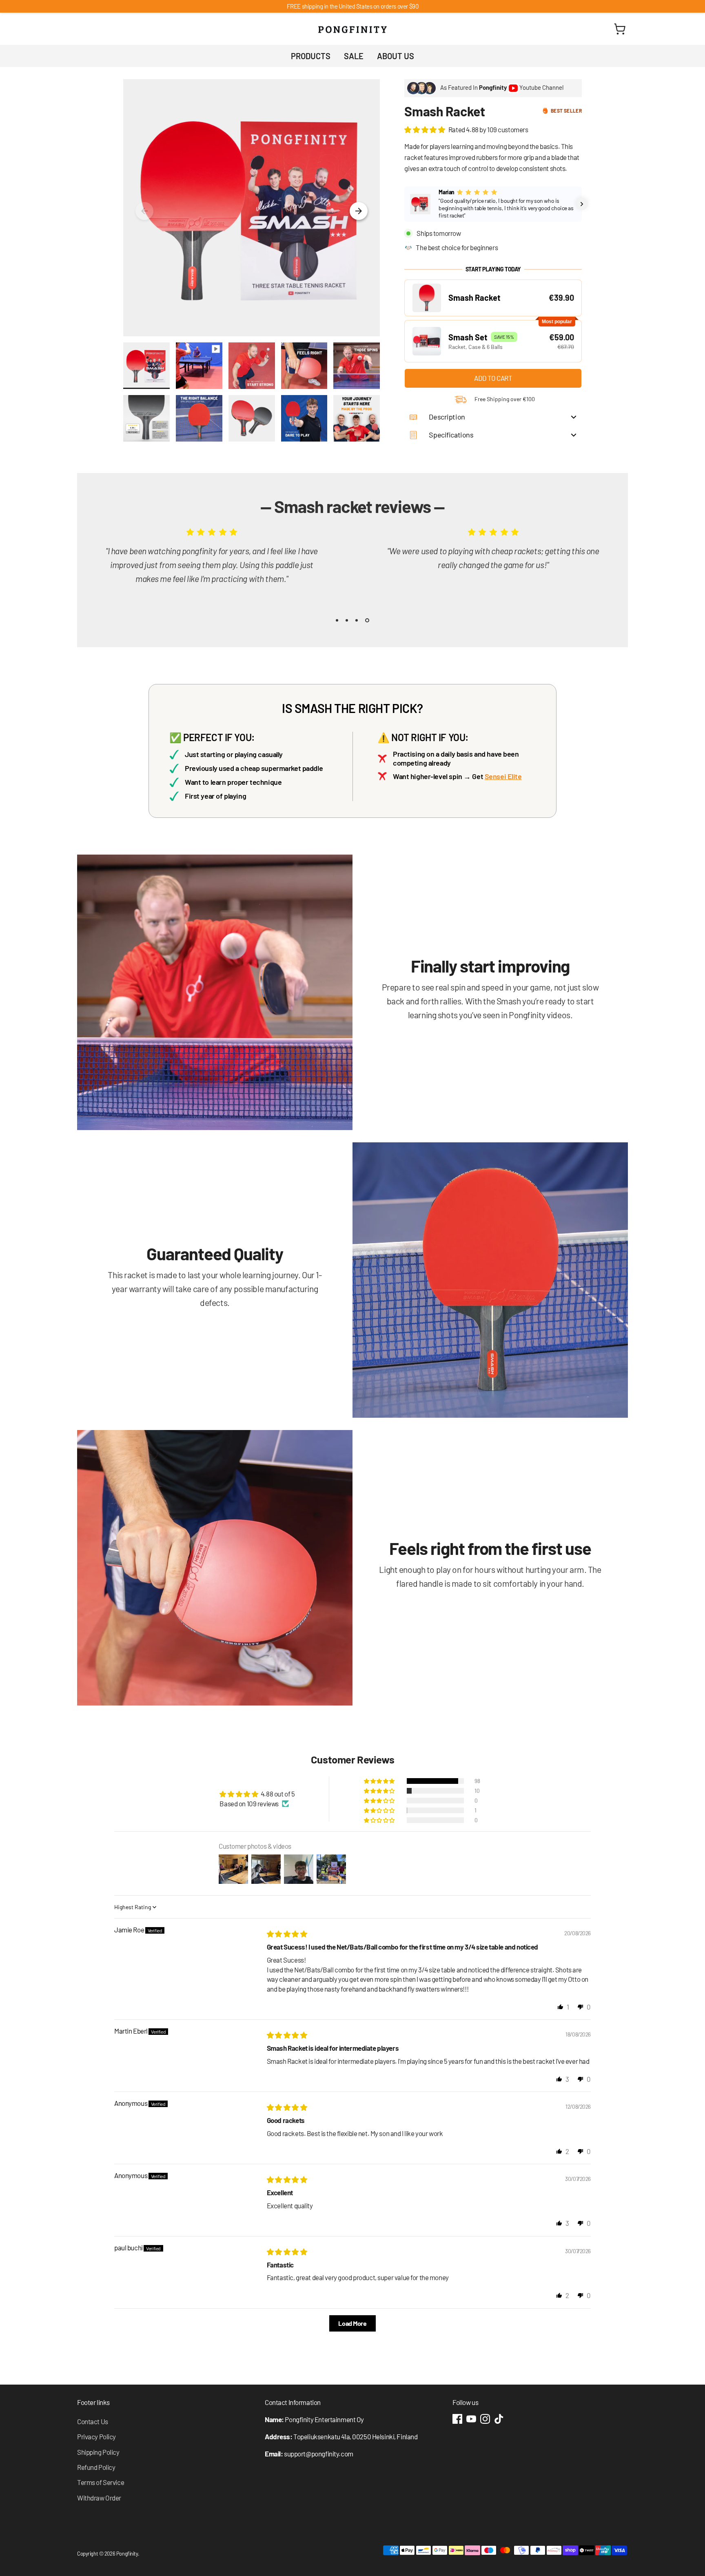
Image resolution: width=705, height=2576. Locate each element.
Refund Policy (96, 2467)
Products (311, 56)
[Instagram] (485, 2419)
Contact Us (93, 2421)
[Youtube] (471, 2419)
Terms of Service (101, 2482)
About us (396, 56)
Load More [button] (352, 2323)
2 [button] (348, 620)
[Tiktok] (499, 2419)
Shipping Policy (98, 2452)
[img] (287, 1934)
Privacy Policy (96, 2436)
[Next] (359, 211)
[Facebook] (457, 2419)
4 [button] (368, 620)
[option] (206, 559)
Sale (354, 56)
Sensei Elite (503, 776)
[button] (425, 129)
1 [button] (338, 620)
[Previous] (144, 211)
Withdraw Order (99, 2498)
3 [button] (358, 620)
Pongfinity (127, 2554)
